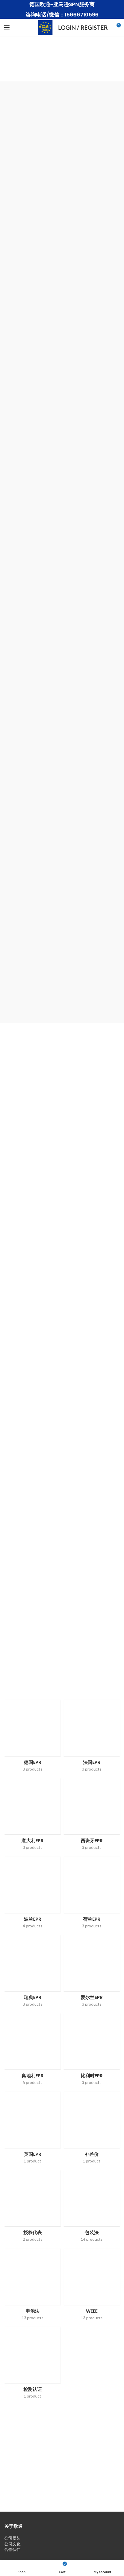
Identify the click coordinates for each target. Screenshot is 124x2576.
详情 (62, 1396)
